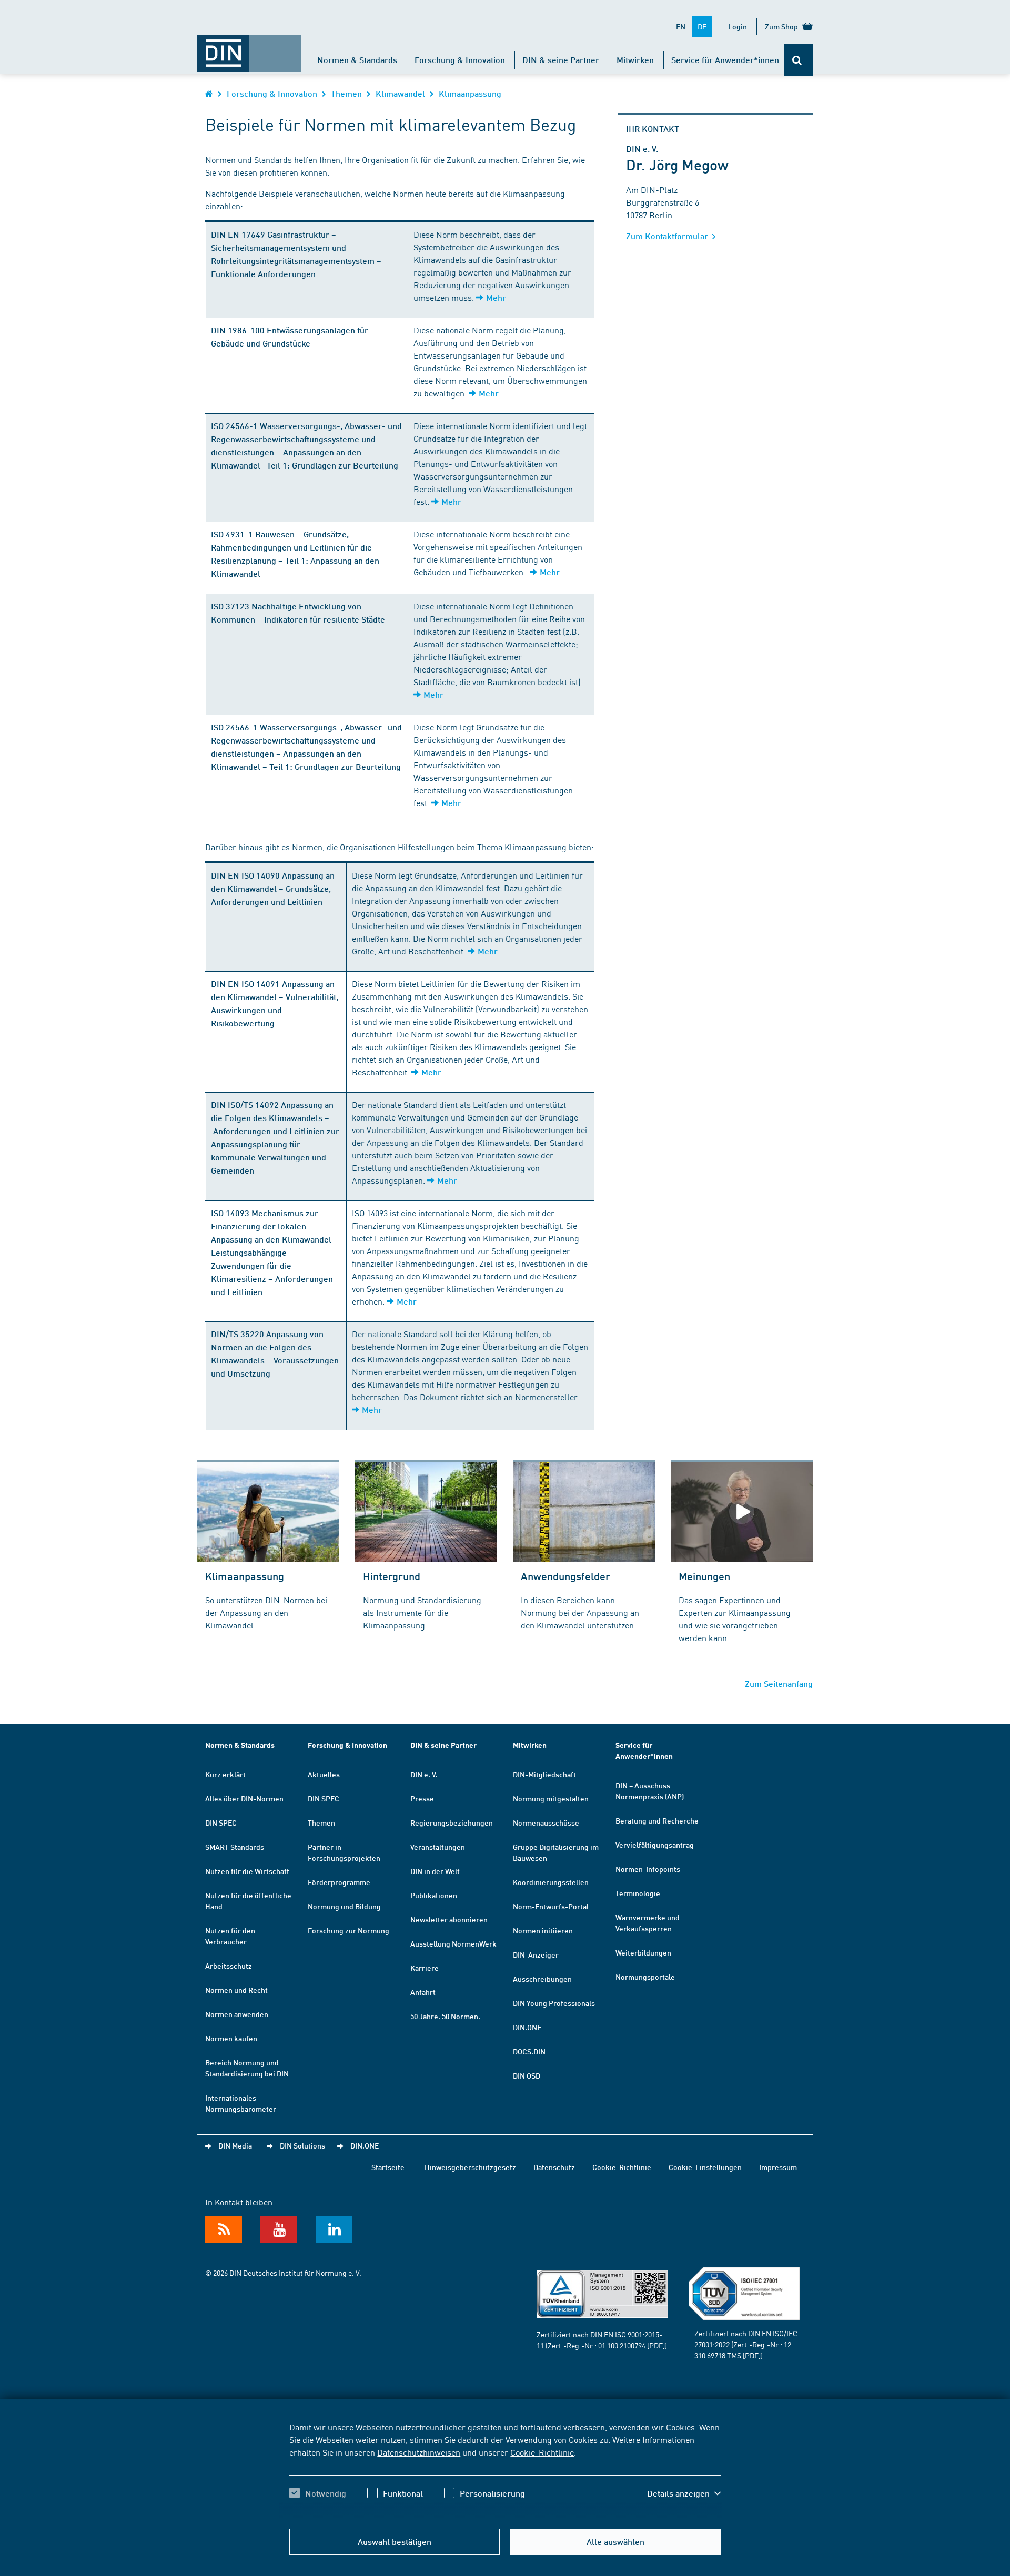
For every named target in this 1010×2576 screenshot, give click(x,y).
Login (738, 26)
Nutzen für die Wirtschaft (247, 1871)
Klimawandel (400, 93)
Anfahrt (423, 1992)
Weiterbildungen (643, 1952)
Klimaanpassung (470, 93)
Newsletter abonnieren (449, 1919)
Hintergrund (392, 1576)
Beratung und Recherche (657, 1820)
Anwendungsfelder (566, 1576)
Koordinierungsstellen (551, 1882)
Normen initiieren (543, 1930)
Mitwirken (635, 60)
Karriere (425, 1968)
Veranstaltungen (438, 1847)
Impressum (778, 2167)
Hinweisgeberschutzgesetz (470, 2167)
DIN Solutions (302, 2145)
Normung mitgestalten (551, 1798)
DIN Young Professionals (554, 2003)
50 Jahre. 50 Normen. (445, 2016)
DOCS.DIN (529, 2051)
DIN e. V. (424, 1774)
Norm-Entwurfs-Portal (551, 1906)
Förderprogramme (339, 1882)
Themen (346, 93)
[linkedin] (334, 2229)
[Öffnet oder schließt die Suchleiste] (798, 60)
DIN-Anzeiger (536, 1954)
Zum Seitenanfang (779, 1683)
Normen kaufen (231, 2038)
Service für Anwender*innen (725, 60)
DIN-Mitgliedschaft (544, 1774)
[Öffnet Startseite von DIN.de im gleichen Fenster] (249, 48)
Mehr (496, 297)
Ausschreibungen (542, 1979)
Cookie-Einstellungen (705, 2167)
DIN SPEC (221, 1822)
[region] (505, 2469)
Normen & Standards (357, 60)
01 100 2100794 (622, 2345)
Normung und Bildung (344, 1906)
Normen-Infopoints (648, 1869)
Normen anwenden (237, 2014)
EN (681, 26)
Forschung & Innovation (460, 60)
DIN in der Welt (435, 1871)
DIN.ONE (527, 2027)
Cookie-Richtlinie (542, 2452)
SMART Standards (235, 1847)
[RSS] (224, 2229)
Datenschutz (554, 2167)
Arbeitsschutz (229, 1966)
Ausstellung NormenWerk (453, 1943)
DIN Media (235, 2145)
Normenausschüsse (546, 1822)
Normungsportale (645, 1977)
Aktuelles (324, 1774)
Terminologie (638, 1893)
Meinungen (704, 1576)
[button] (684, 2493)
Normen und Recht (236, 1990)
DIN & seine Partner (561, 60)
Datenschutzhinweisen (419, 2452)
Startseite (388, 2167)
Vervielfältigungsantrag (655, 1845)
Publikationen (434, 1895)
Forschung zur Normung (349, 1930)
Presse (422, 1798)
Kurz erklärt (225, 1774)
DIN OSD (527, 2075)
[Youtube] (279, 2229)
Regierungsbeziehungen (452, 1822)
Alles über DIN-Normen (244, 1798)
